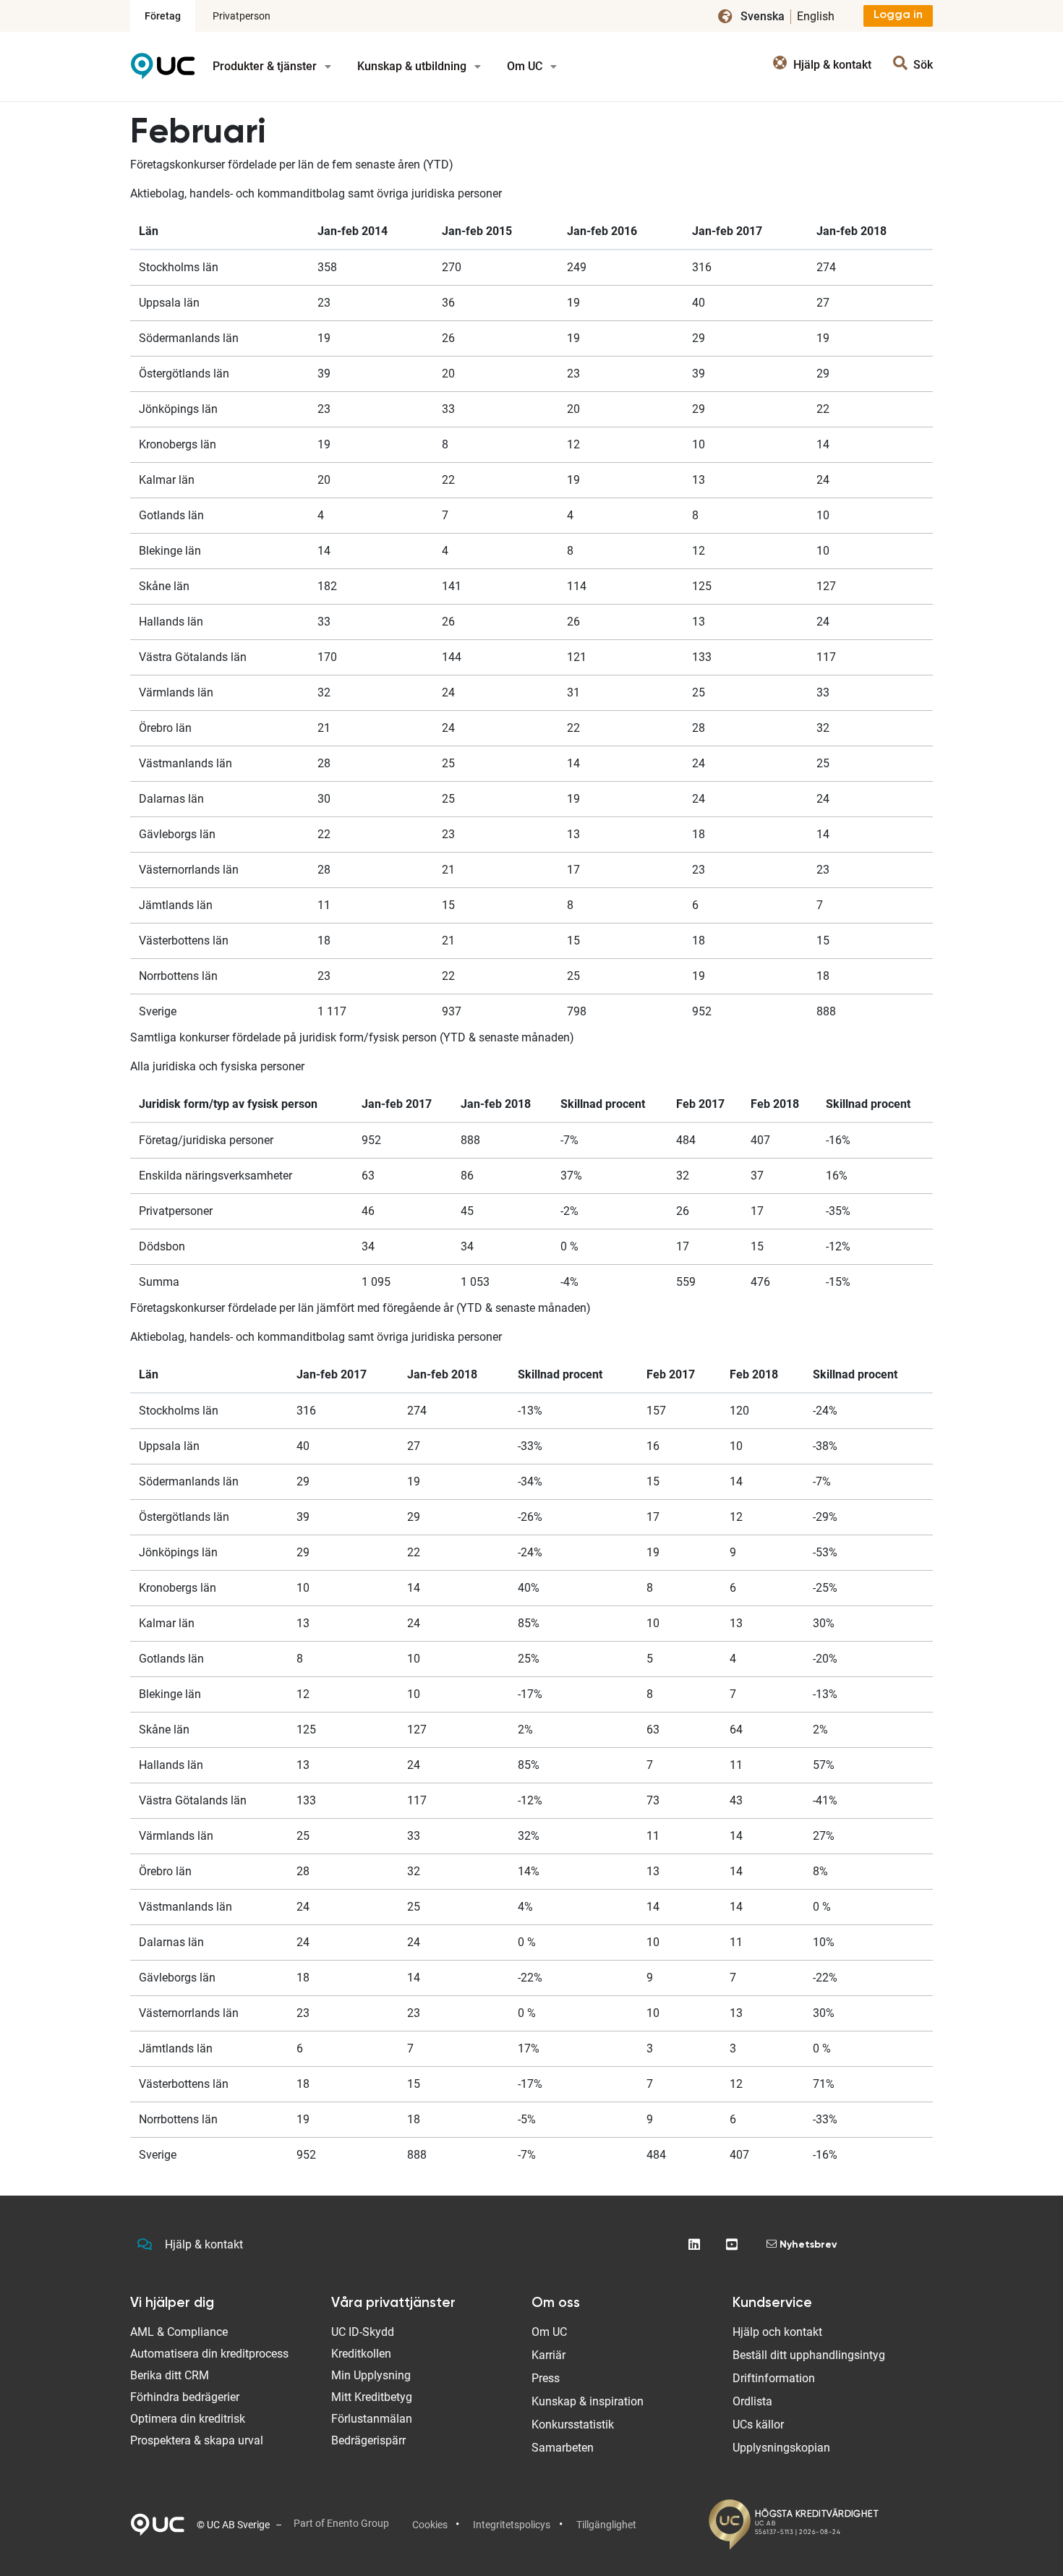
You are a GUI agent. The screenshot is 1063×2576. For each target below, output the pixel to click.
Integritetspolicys (512, 2525)
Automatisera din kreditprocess (209, 2354)
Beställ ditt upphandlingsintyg (809, 2355)
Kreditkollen (361, 2354)
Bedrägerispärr (368, 2440)
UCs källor (758, 2424)
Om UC (526, 66)
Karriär (548, 2355)
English (816, 16)
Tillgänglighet (606, 2525)
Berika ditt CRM (170, 2375)
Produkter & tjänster (266, 66)
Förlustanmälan (372, 2419)
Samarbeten (563, 2448)
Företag (163, 16)
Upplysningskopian (781, 2448)
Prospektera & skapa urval (197, 2440)
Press (546, 2378)
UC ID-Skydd (363, 2332)
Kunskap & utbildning (413, 66)
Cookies (430, 2525)
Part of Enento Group (341, 2523)
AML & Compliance (179, 2332)
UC (163, 71)
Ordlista (752, 2401)
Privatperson (242, 16)
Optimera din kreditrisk (188, 2419)
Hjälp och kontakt (777, 2332)
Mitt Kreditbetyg (372, 2397)
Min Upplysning (371, 2375)
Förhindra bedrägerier (185, 2397)
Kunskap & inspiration (588, 2401)
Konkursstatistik (573, 2424)
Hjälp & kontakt (204, 2244)
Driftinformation (774, 2378)
